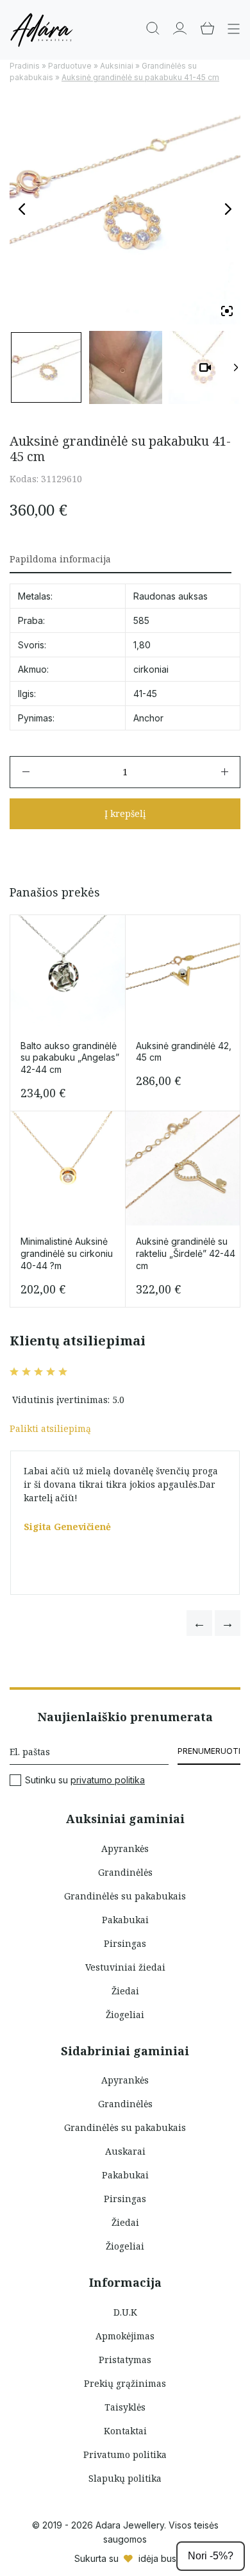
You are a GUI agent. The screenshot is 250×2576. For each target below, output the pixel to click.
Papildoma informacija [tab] (60, 559)
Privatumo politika (125, 2454)
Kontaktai (125, 2431)
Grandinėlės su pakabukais (125, 1896)
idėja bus (157, 2558)
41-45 (145, 694)
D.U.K (125, 2312)
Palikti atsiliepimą (50, 1428)
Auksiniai (117, 66)
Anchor (148, 718)
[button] (199, 1623)
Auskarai (125, 2151)
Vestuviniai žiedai (125, 1967)
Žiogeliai (125, 2015)
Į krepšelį (125, 813)
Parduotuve (70, 66)
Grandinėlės (125, 1872)
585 (141, 620)
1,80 (142, 645)
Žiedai (125, 1991)
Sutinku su (85, 1780)
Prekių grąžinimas (125, 2383)
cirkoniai (151, 669)
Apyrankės (125, 1848)
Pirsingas (125, 1943)
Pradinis (25, 66)
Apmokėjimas (125, 2336)
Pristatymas (125, 2360)
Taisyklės (125, 2407)
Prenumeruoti (209, 1751)
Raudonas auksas (171, 596)
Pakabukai (125, 1920)
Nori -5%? (211, 2556)
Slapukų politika (125, 2478)
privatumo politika (108, 1780)
